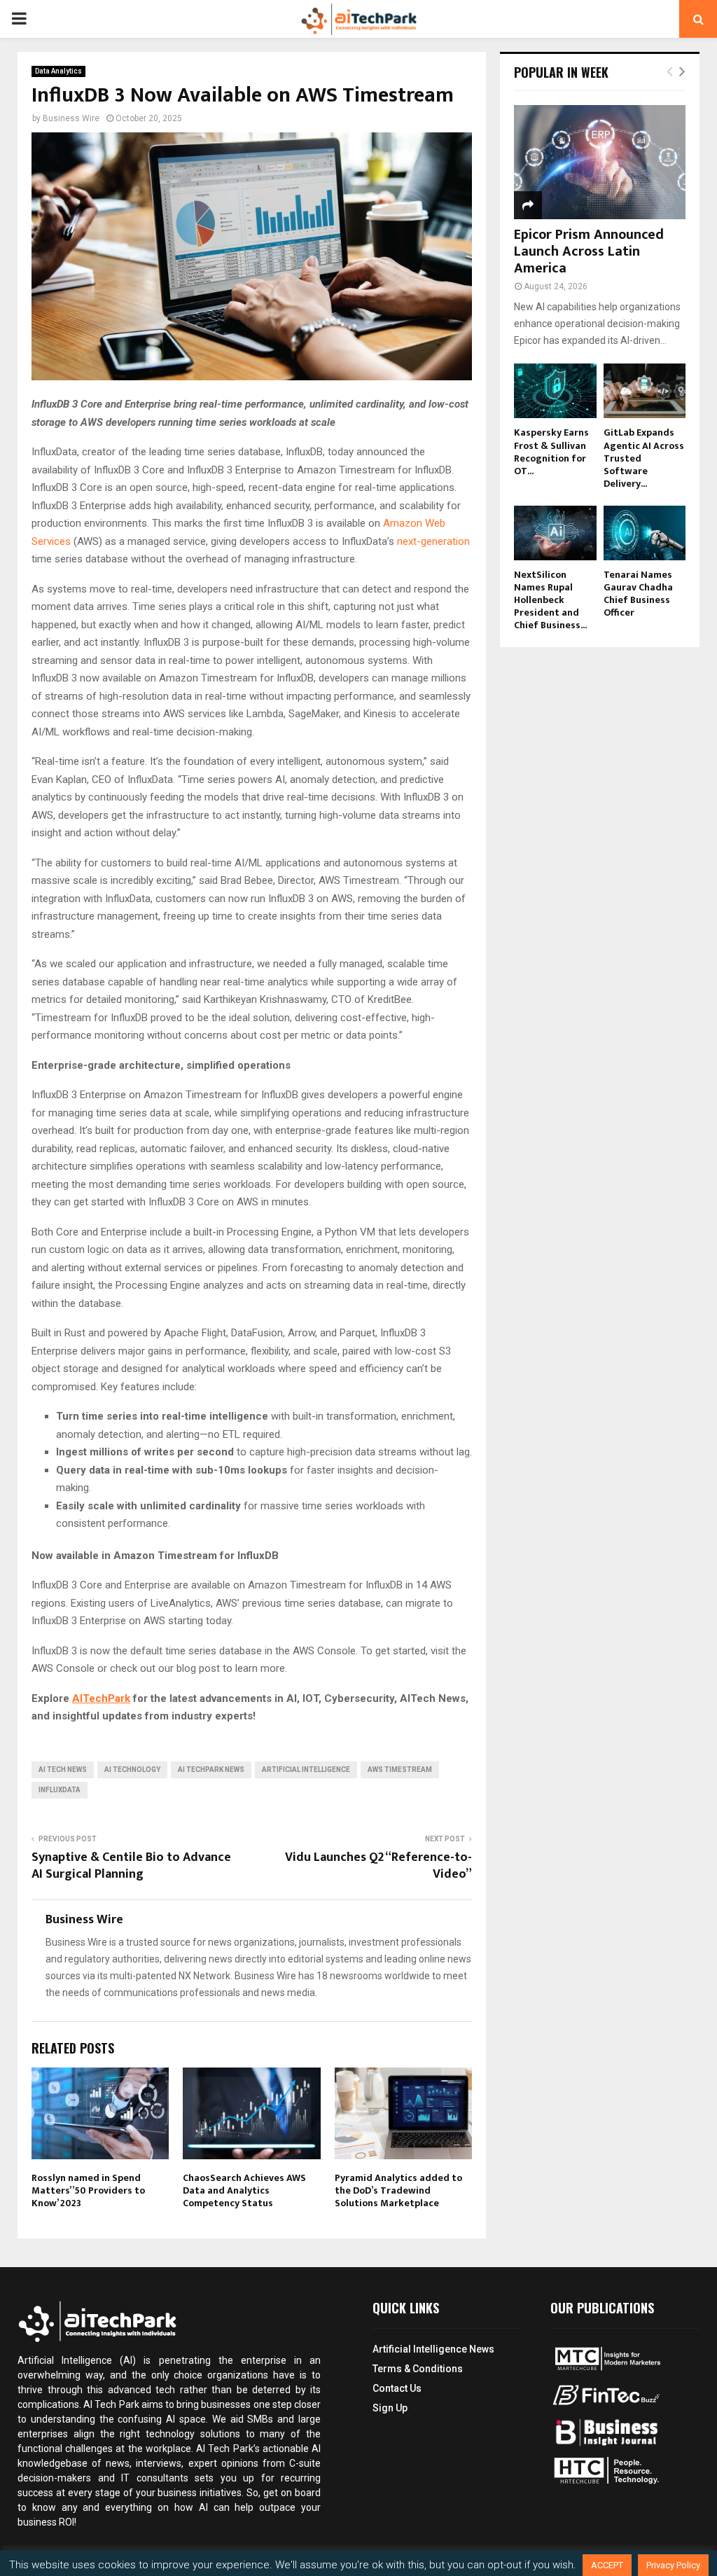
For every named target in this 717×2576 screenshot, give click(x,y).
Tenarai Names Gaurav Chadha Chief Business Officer (638, 594)
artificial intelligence (306, 1770)
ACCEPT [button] (607, 2565)
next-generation (433, 541)
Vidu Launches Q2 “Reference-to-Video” (378, 1866)
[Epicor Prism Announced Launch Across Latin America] (600, 162)
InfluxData (60, 1790)
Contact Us (397, 2388)
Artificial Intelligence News (433, 2349)
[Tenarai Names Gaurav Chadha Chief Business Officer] (645, 533)
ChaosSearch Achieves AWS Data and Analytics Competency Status (244, 2190)
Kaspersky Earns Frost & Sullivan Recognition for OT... (551, 451)
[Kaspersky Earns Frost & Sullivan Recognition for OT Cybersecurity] (555, 391)
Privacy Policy (673, 2565)
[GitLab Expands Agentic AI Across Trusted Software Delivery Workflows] (645, 391)
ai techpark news (211, 1770)
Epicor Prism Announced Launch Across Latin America (589, 251)
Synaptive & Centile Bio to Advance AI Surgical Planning (131, 1866)
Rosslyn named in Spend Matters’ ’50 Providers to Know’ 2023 (88, 2190)
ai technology (132, 1770)
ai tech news (63, 1770)
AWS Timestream (400, 1770)
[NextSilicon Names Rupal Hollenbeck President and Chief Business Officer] (555, 533)
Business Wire (71, 118)
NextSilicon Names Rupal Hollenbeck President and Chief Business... (550, 600)
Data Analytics (58, 71)
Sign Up (390, 2408)
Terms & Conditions (418, 2369)
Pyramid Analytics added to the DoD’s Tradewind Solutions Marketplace (398, 2190)
